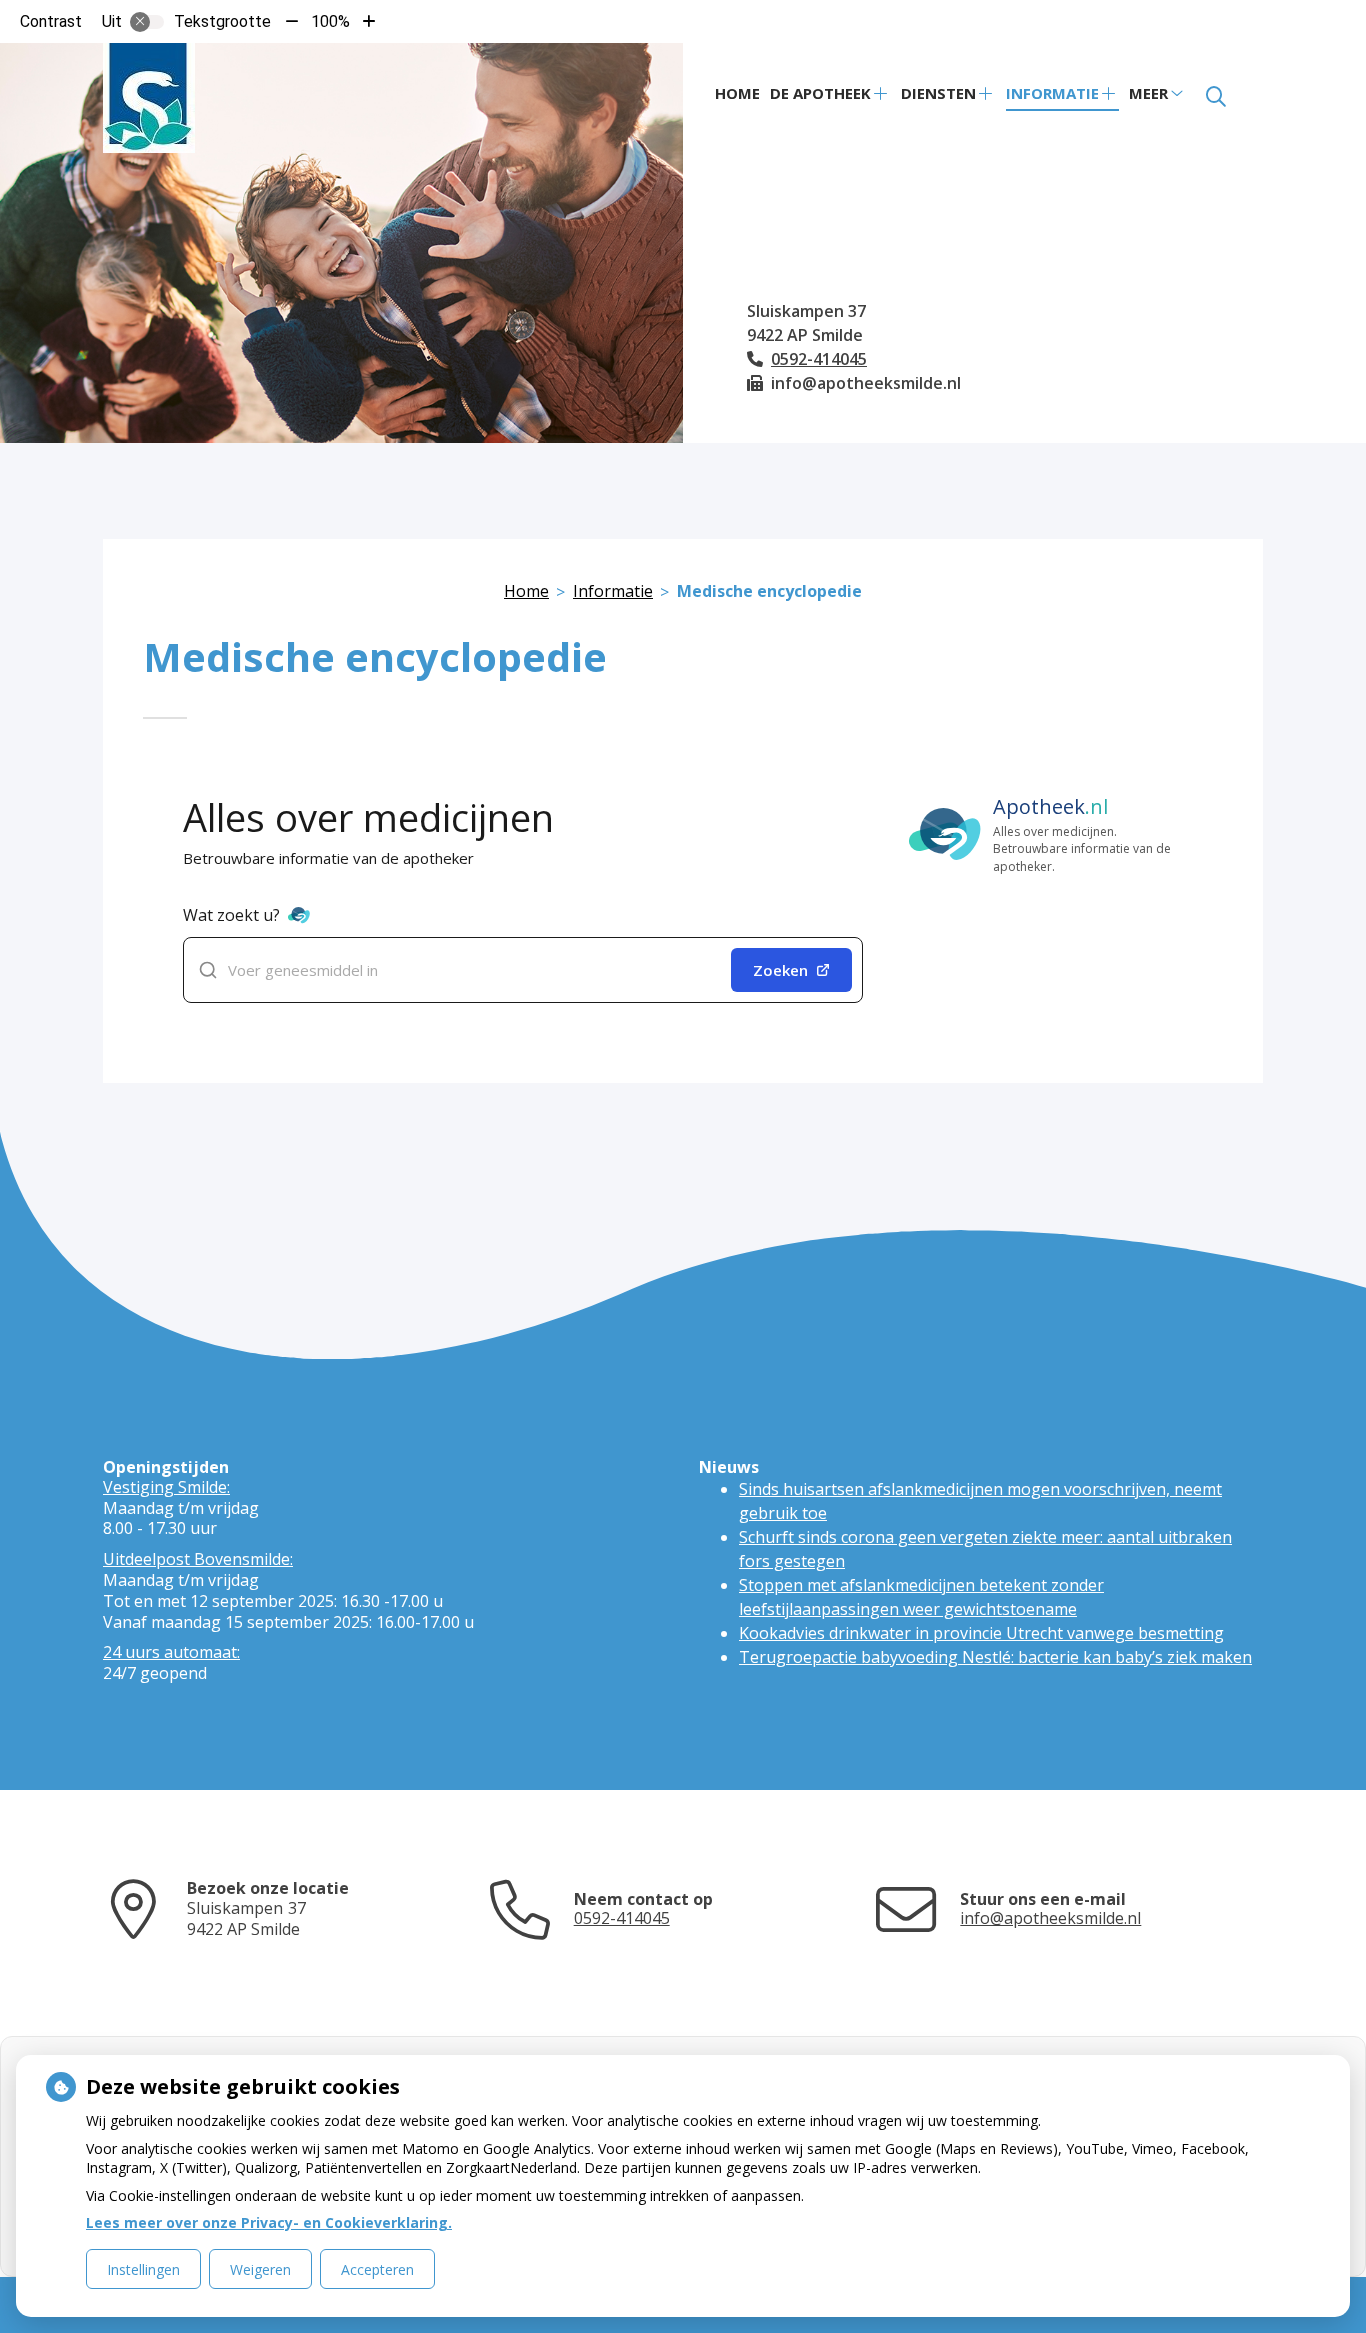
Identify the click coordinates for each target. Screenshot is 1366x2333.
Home (737, 93)
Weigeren (260, 2269)
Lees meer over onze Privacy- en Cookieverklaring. (269, 2222)
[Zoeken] (1216, 97)
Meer (1148, 93)
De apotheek (820, 93)
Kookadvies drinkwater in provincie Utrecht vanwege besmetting (981, 1633)
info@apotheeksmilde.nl (1050, 1918)
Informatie (1052, 93)
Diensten (938, 93)
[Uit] (147, 22)
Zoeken (780, 970)
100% (330, 21)
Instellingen (143, 2269)
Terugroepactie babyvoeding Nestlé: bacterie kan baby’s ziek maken (995, 1657)
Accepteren (377, 2269)
